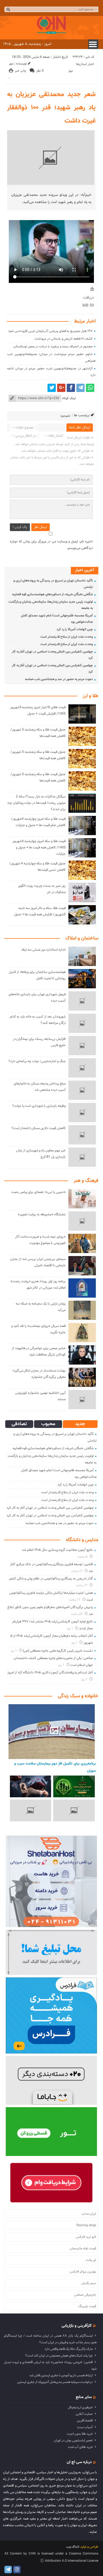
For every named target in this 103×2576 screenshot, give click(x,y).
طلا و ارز (91, 696)
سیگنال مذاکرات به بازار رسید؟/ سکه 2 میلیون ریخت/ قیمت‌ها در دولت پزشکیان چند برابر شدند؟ (36, 803)
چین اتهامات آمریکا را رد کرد (75, 629)
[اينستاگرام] (17, 2570)
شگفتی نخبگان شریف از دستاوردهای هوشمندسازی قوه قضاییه (52, 594)
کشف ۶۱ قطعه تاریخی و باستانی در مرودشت (64, 339)
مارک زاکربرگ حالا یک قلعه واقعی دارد (69, 2349)
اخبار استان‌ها (85, 64)
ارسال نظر (41, 527)
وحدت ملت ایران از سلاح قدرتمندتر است (67, 637)
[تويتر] (52, 388)
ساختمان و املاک (82, 938)
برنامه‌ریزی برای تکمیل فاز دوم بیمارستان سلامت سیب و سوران (55, 1767)
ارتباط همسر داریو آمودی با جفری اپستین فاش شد (61, 2375)
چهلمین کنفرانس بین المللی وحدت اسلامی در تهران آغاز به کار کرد (50, 1508)
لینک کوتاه (69, 398)
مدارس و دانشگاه (82, 1540)
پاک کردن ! (20, 527)
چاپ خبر (21, 71)
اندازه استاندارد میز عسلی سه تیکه (44, 950)
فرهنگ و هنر (86, 1181)
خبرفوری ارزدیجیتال (80, 2407)
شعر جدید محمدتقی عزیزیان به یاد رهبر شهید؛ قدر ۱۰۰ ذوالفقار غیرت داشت (51, 108)
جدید (80, 1424)
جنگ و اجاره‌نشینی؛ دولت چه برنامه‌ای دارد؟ (37, 1061)
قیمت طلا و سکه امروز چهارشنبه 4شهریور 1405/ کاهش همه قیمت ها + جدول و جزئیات (39, 848)
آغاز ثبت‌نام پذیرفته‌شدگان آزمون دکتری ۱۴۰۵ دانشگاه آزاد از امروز (50, 1673)
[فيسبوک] (71, 388)
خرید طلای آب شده (80, 2447)
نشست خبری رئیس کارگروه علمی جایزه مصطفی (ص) (58, 1651)
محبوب (48, 1424)
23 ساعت (77, 1614)
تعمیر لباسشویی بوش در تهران (73, 2440)
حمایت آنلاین (84, 2414)
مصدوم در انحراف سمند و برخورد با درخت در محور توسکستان (53, 347)
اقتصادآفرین (85, 2421)
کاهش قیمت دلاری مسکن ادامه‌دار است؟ (39, 1128)
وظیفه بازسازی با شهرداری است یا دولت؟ (39, 1106)
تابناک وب (73, 2547)
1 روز (70, 1629)
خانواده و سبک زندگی (78, 1696)
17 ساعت (77, 1571)
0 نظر (40, 71)
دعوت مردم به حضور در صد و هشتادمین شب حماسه (59, 679)
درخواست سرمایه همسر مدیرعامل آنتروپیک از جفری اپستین (55, 2382)
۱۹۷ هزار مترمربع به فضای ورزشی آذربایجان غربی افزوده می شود (50, 331)
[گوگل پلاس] (61, 388)
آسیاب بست (85, 2427)
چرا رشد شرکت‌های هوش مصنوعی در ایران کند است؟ (59, 2356)
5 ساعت (83, 1557)
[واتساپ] (90, 388)
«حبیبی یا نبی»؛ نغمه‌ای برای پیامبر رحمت (38, 1192)
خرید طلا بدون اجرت (80, 2434)
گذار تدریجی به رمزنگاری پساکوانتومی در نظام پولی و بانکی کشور (51, 1579)
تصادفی (19, 1424)
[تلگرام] (80, 388)
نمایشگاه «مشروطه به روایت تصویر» (42, 1214)
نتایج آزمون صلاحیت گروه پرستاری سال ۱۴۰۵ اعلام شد (57, 1550)
